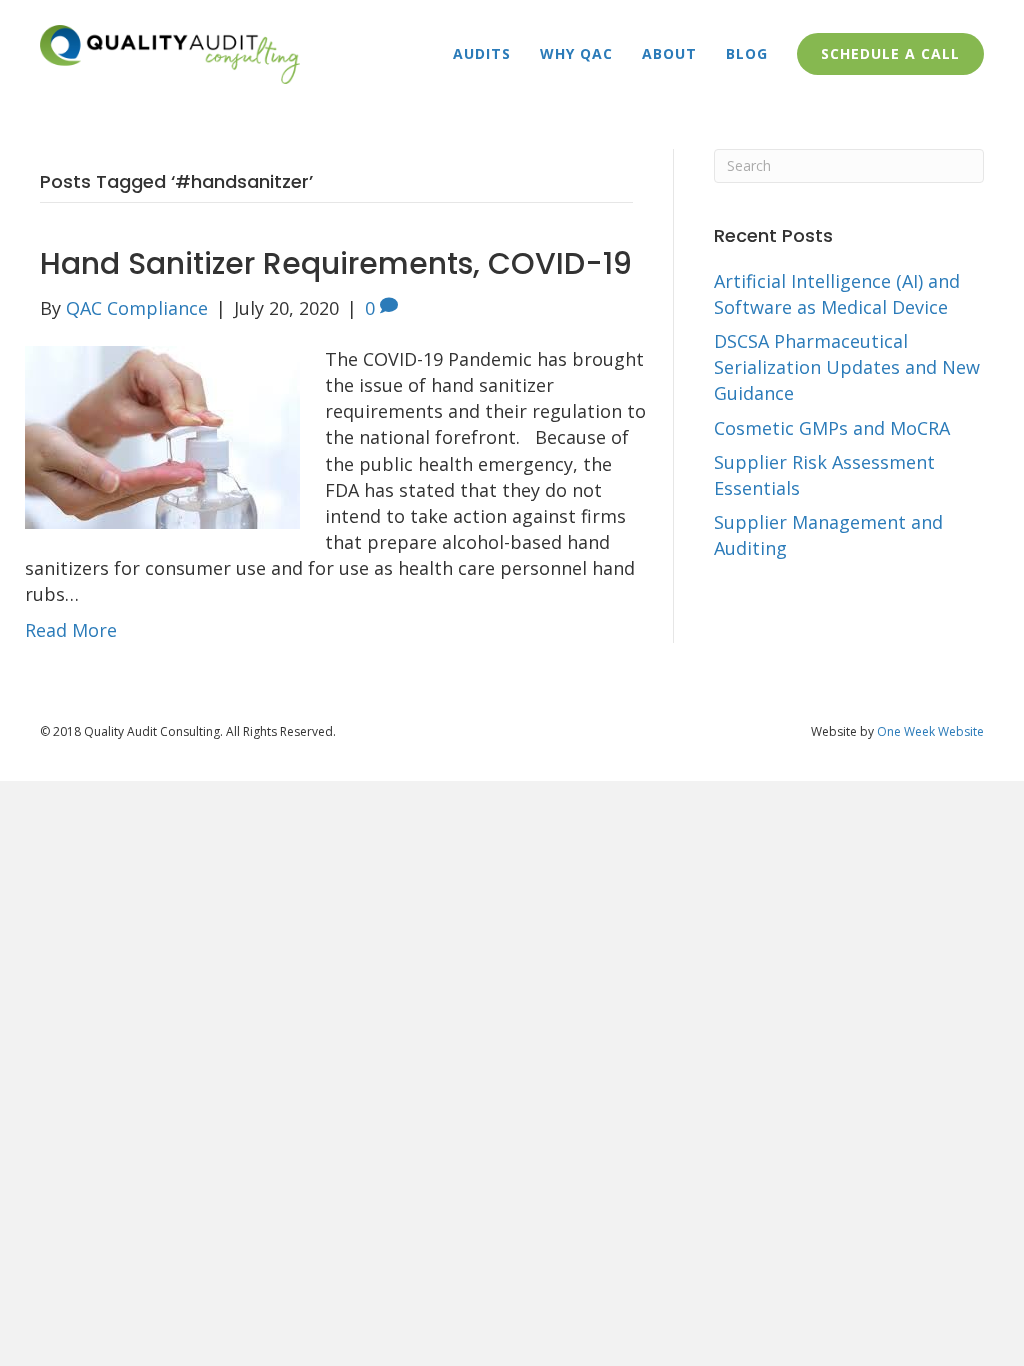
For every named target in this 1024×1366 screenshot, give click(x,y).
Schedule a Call (890, 53)
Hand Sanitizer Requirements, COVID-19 (336, 263)
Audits (482, 53)
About (669, 53)
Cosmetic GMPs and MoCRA (832, 428)
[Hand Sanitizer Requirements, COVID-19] (162, 436)
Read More (71, 630)
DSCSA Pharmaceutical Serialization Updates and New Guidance (847, 367)
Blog (747, 53)
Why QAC (576, 53)
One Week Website (930, 731)
